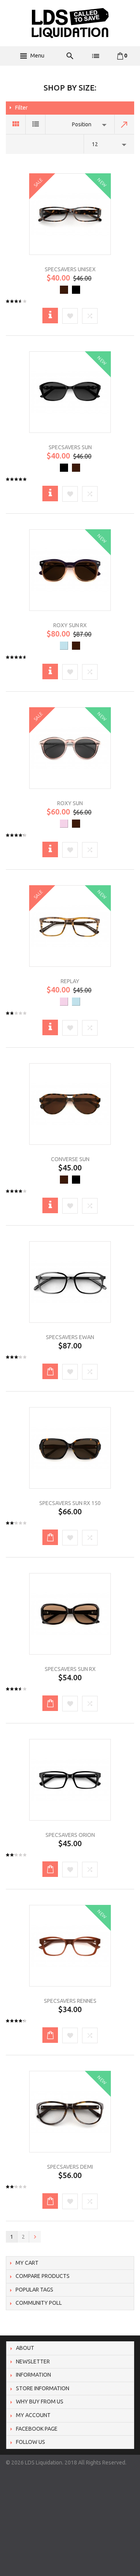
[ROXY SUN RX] (70, 570)
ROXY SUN (70, 803)
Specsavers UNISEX (70, 269)
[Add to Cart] (50, 1371)
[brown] (64, 290)
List (36, 124)
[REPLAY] (70, 926)
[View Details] (50, 316)
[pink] (64, 824)
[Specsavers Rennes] (70, 1946)
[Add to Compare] (90, 317)
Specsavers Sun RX (70, 1669)
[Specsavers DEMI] (70, 2112)
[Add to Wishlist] (70, 317)
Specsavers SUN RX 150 (70, 1503)
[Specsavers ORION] (70, 1780)
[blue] (64, 646)
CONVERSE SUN (70, 1159)
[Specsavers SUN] (70, 392)
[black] (76, 290)
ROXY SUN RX (70, 625)
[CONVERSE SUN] (70, 1104)
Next (35, 2237)
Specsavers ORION (70, 1835)
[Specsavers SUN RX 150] (70, 1448)
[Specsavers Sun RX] (70, 1614)
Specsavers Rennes (70, 2001)
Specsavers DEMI (70, 2167)
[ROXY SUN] (70, 748)
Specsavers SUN (70, 447)
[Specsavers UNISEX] (70, 214)
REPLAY (70, 981)
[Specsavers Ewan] (70, 1282)
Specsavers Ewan (70, 1337)
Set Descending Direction (124, 124)
